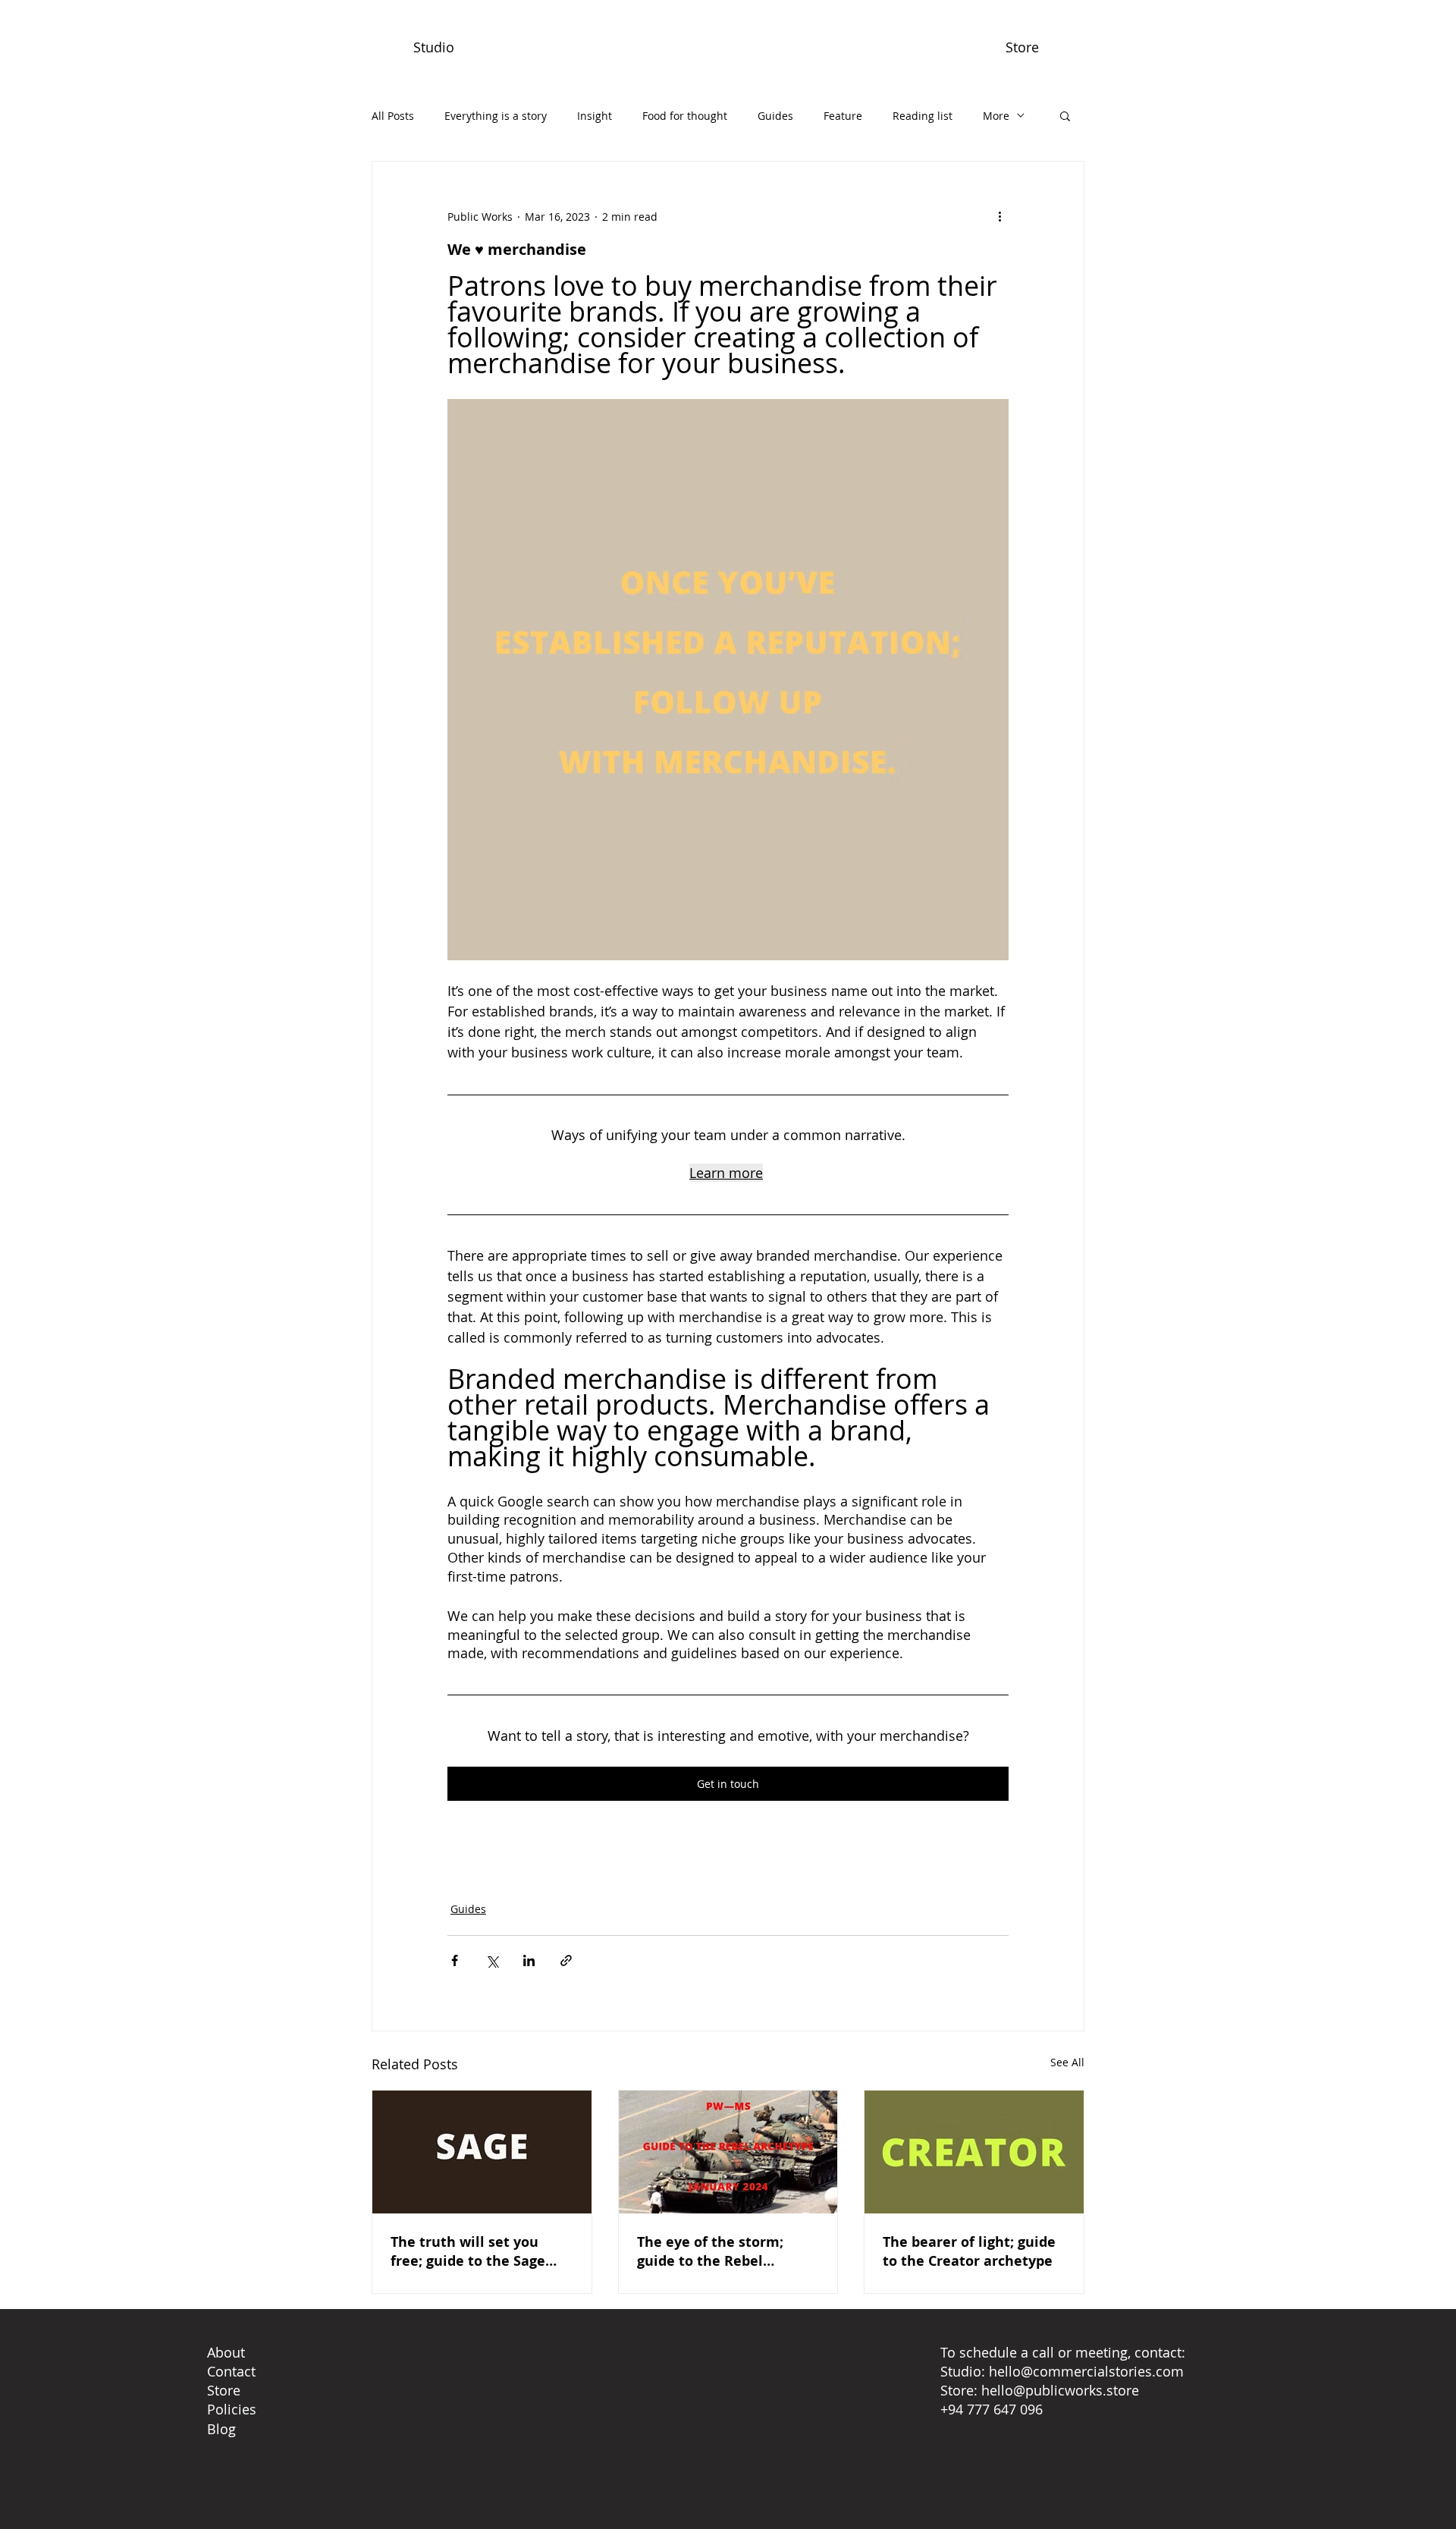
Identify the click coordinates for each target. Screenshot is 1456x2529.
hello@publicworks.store (1060, 2390)
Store (224, 2390)
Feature (843, 116)
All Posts (393, 116)
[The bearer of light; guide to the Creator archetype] (974, 2152)
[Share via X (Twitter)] (492, 1960)
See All (1067, 2062)
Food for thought (685, 116)
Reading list (923, 116)
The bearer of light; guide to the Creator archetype (969, 2251)
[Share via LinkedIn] (529, 1960)
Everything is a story (496, 116)
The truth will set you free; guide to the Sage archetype (468, 2251)
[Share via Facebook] (455, 1960)
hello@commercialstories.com (1086, 2371)
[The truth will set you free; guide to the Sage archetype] (482, 2152)
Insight (595, 116)
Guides (775, 116)
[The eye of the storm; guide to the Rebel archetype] (728, 2152)
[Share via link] (566, 1960)
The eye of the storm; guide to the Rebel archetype (710, 2251)
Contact (231, 2371)
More (996, 116)
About (226, 2352)
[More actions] (999, 216)
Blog (221, 2429)
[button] (1065, 115)
